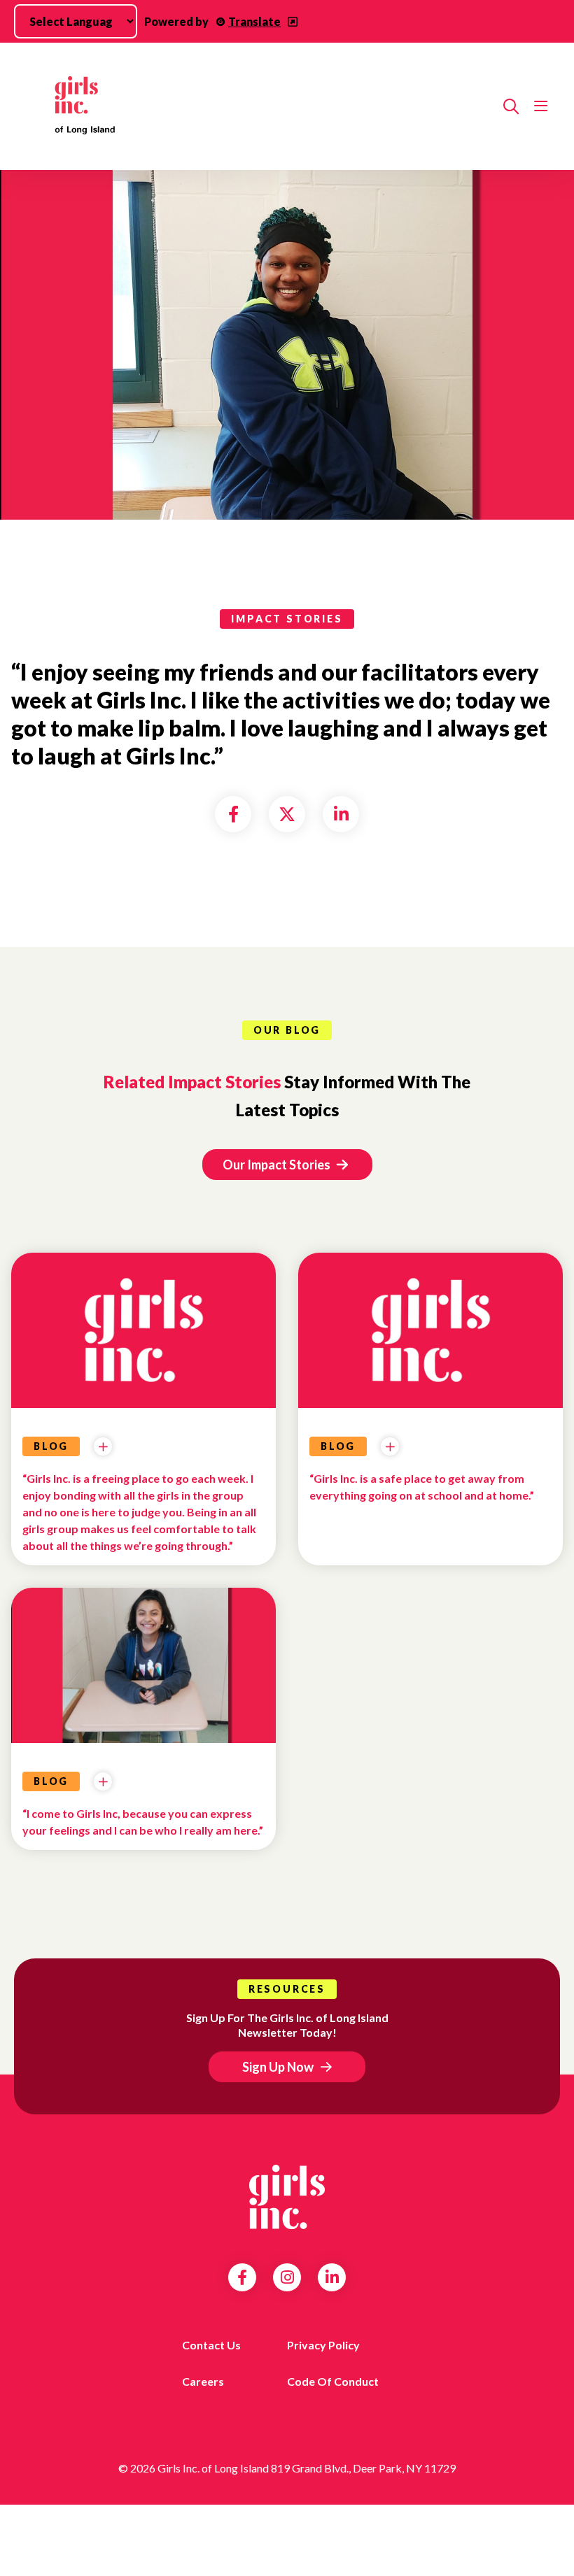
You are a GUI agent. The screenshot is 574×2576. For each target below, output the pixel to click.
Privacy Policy (323, 2345)
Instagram (287, 2277)
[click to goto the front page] (287, 2197)
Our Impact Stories (278, 1165)
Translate (254, 21)
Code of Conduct (333, 2381)
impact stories (287, 619)
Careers (203, 2381)
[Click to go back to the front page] (257, 106)
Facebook (242, 2277)
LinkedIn (332, 2277)
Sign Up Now (278, 2067)
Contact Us (211, 2345)
